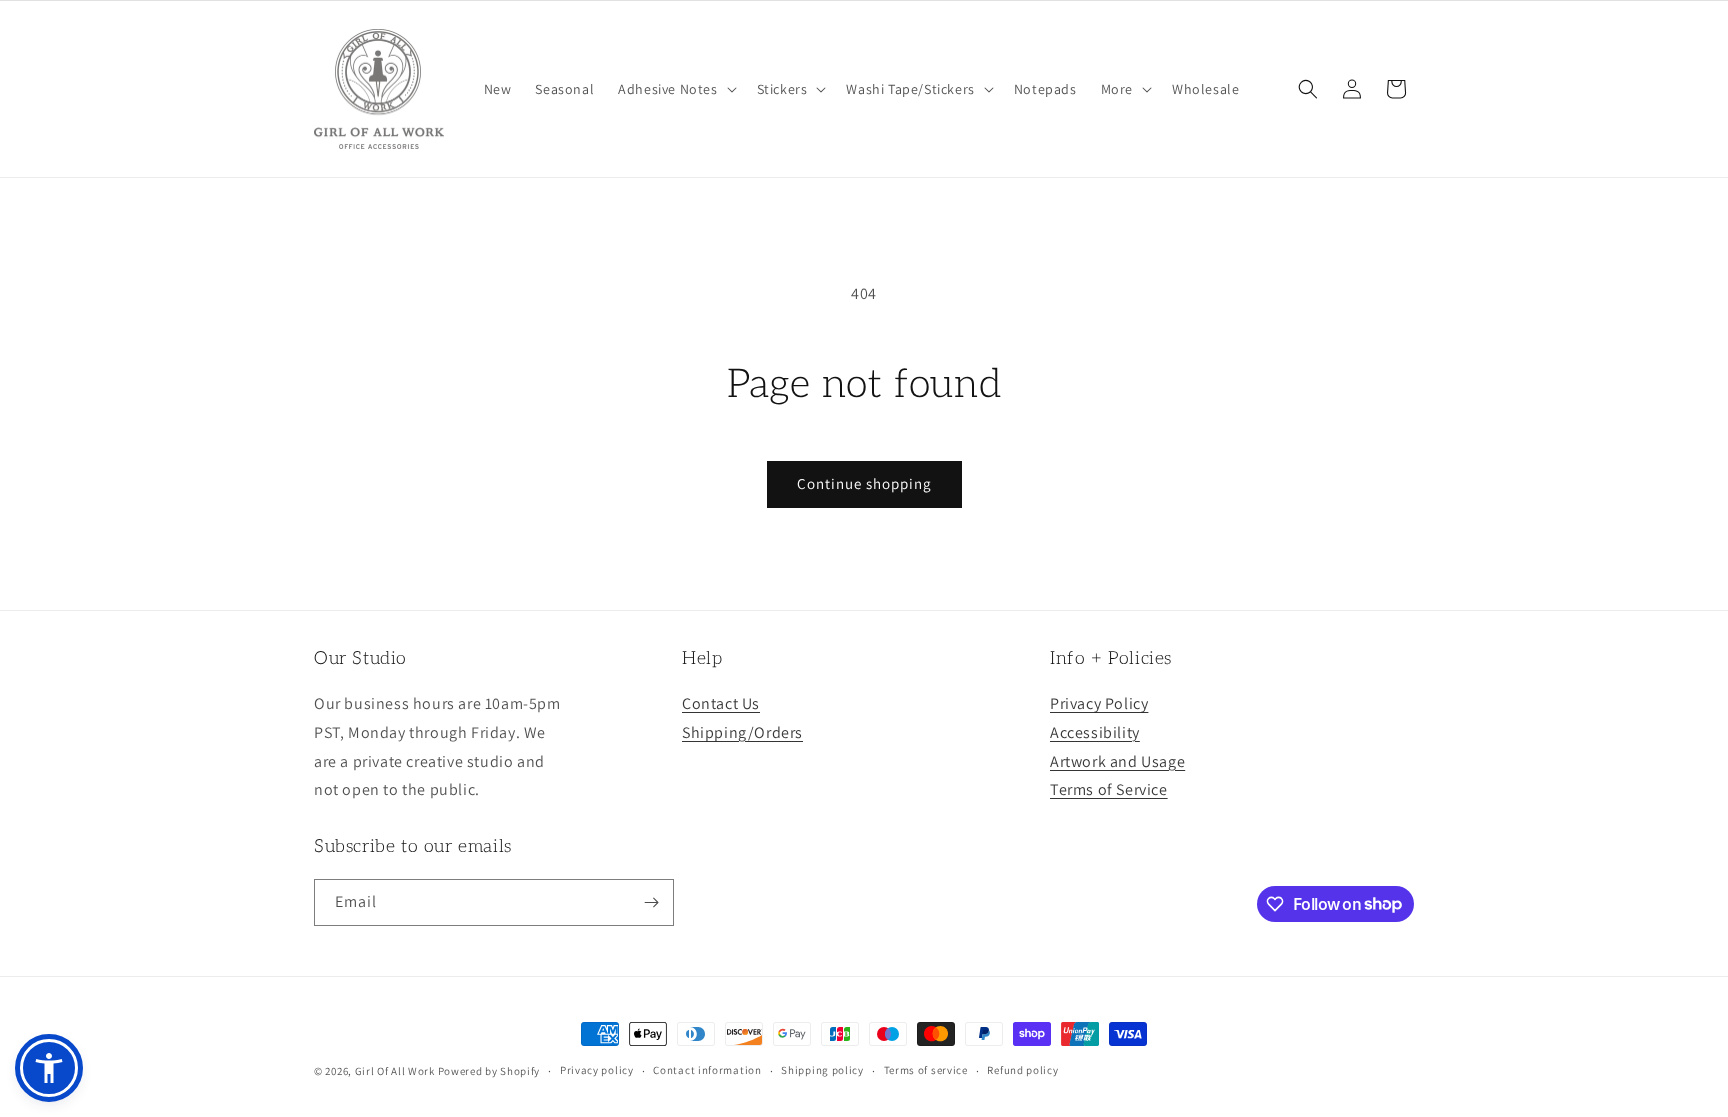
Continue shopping (864, 483)
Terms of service (926, 1070)
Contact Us (721, 703)
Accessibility (1095, 732)
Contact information (707, 1070)
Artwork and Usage (1117, 761)
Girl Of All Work (395, 1071)
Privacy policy (597, 1070)
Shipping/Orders (742, 732)
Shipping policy (822, 1070)
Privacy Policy (1099, 703)
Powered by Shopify (489, 1071)
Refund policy (1022, 1070)
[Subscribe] (651, 902)
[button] (675, 89)
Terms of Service (1109, 789)
